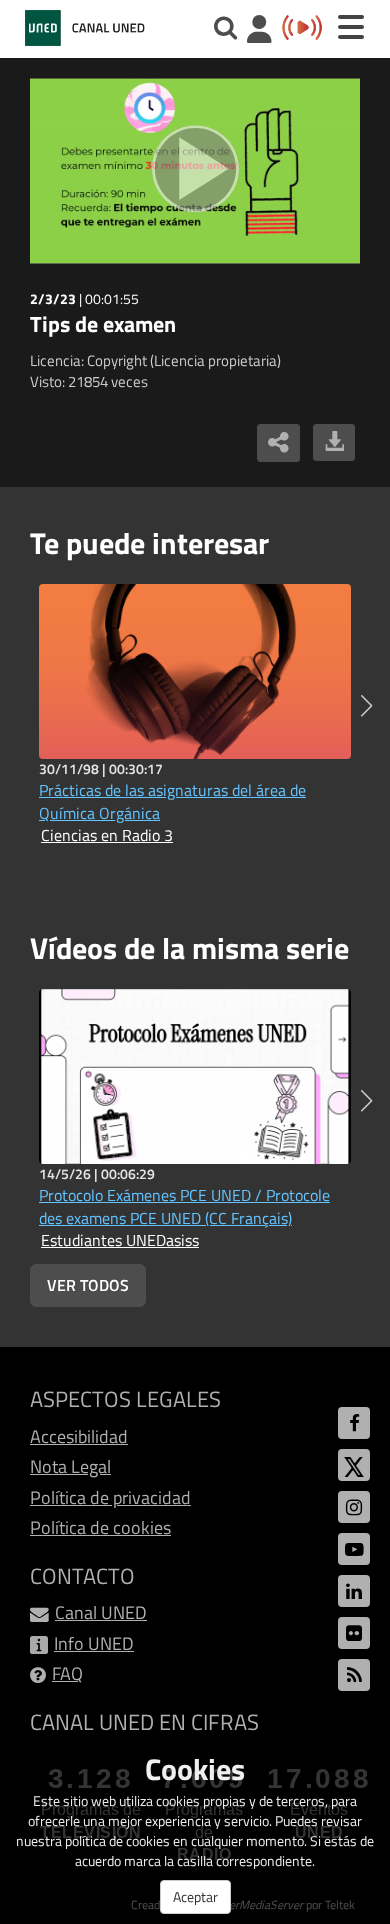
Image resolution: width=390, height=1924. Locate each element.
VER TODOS (88, 1285)
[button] (366, 706)
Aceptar (195, 1896)
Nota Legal (70, 1466)
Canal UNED (101, 1612)
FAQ (67, 1673)
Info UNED (94, 1643)
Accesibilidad (79, 1436)
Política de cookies (100, 1527)
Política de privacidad (110, 1497)
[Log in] (259, 31)
